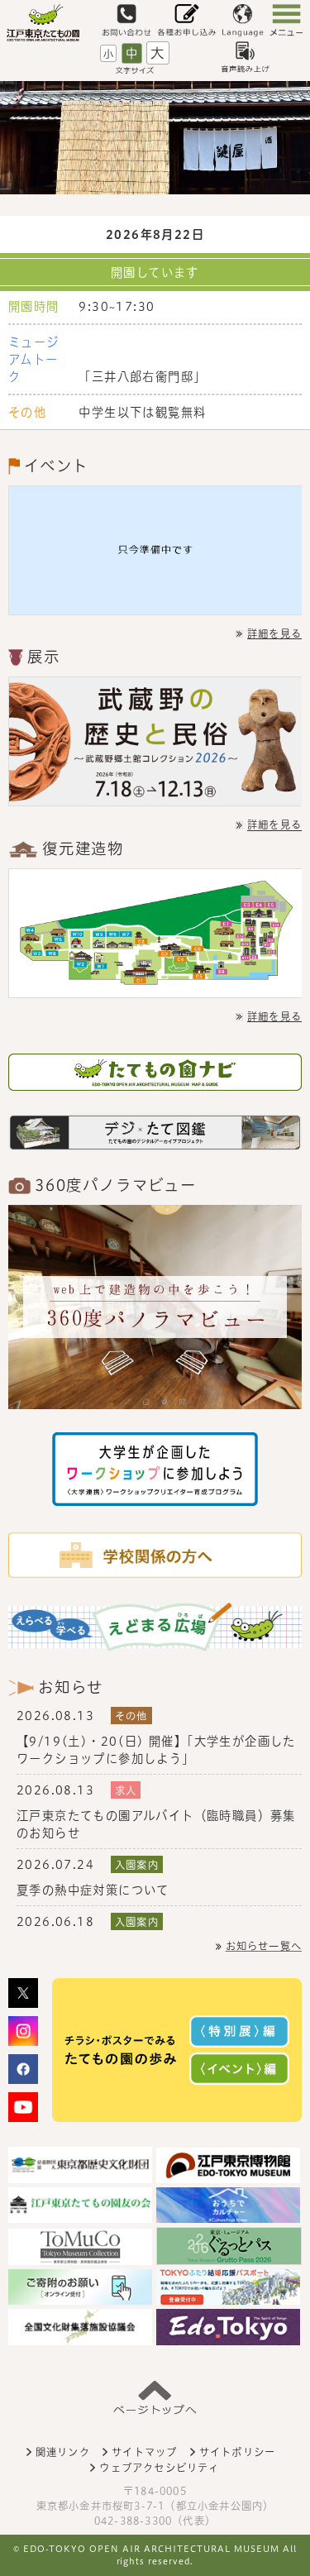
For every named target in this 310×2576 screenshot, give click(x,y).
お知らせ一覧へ (264, 1946)
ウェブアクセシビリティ (159, 2468)
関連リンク (63, 2452)
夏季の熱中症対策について (93, 1890)
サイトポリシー (237, 2452)
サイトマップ (144, 2452)
